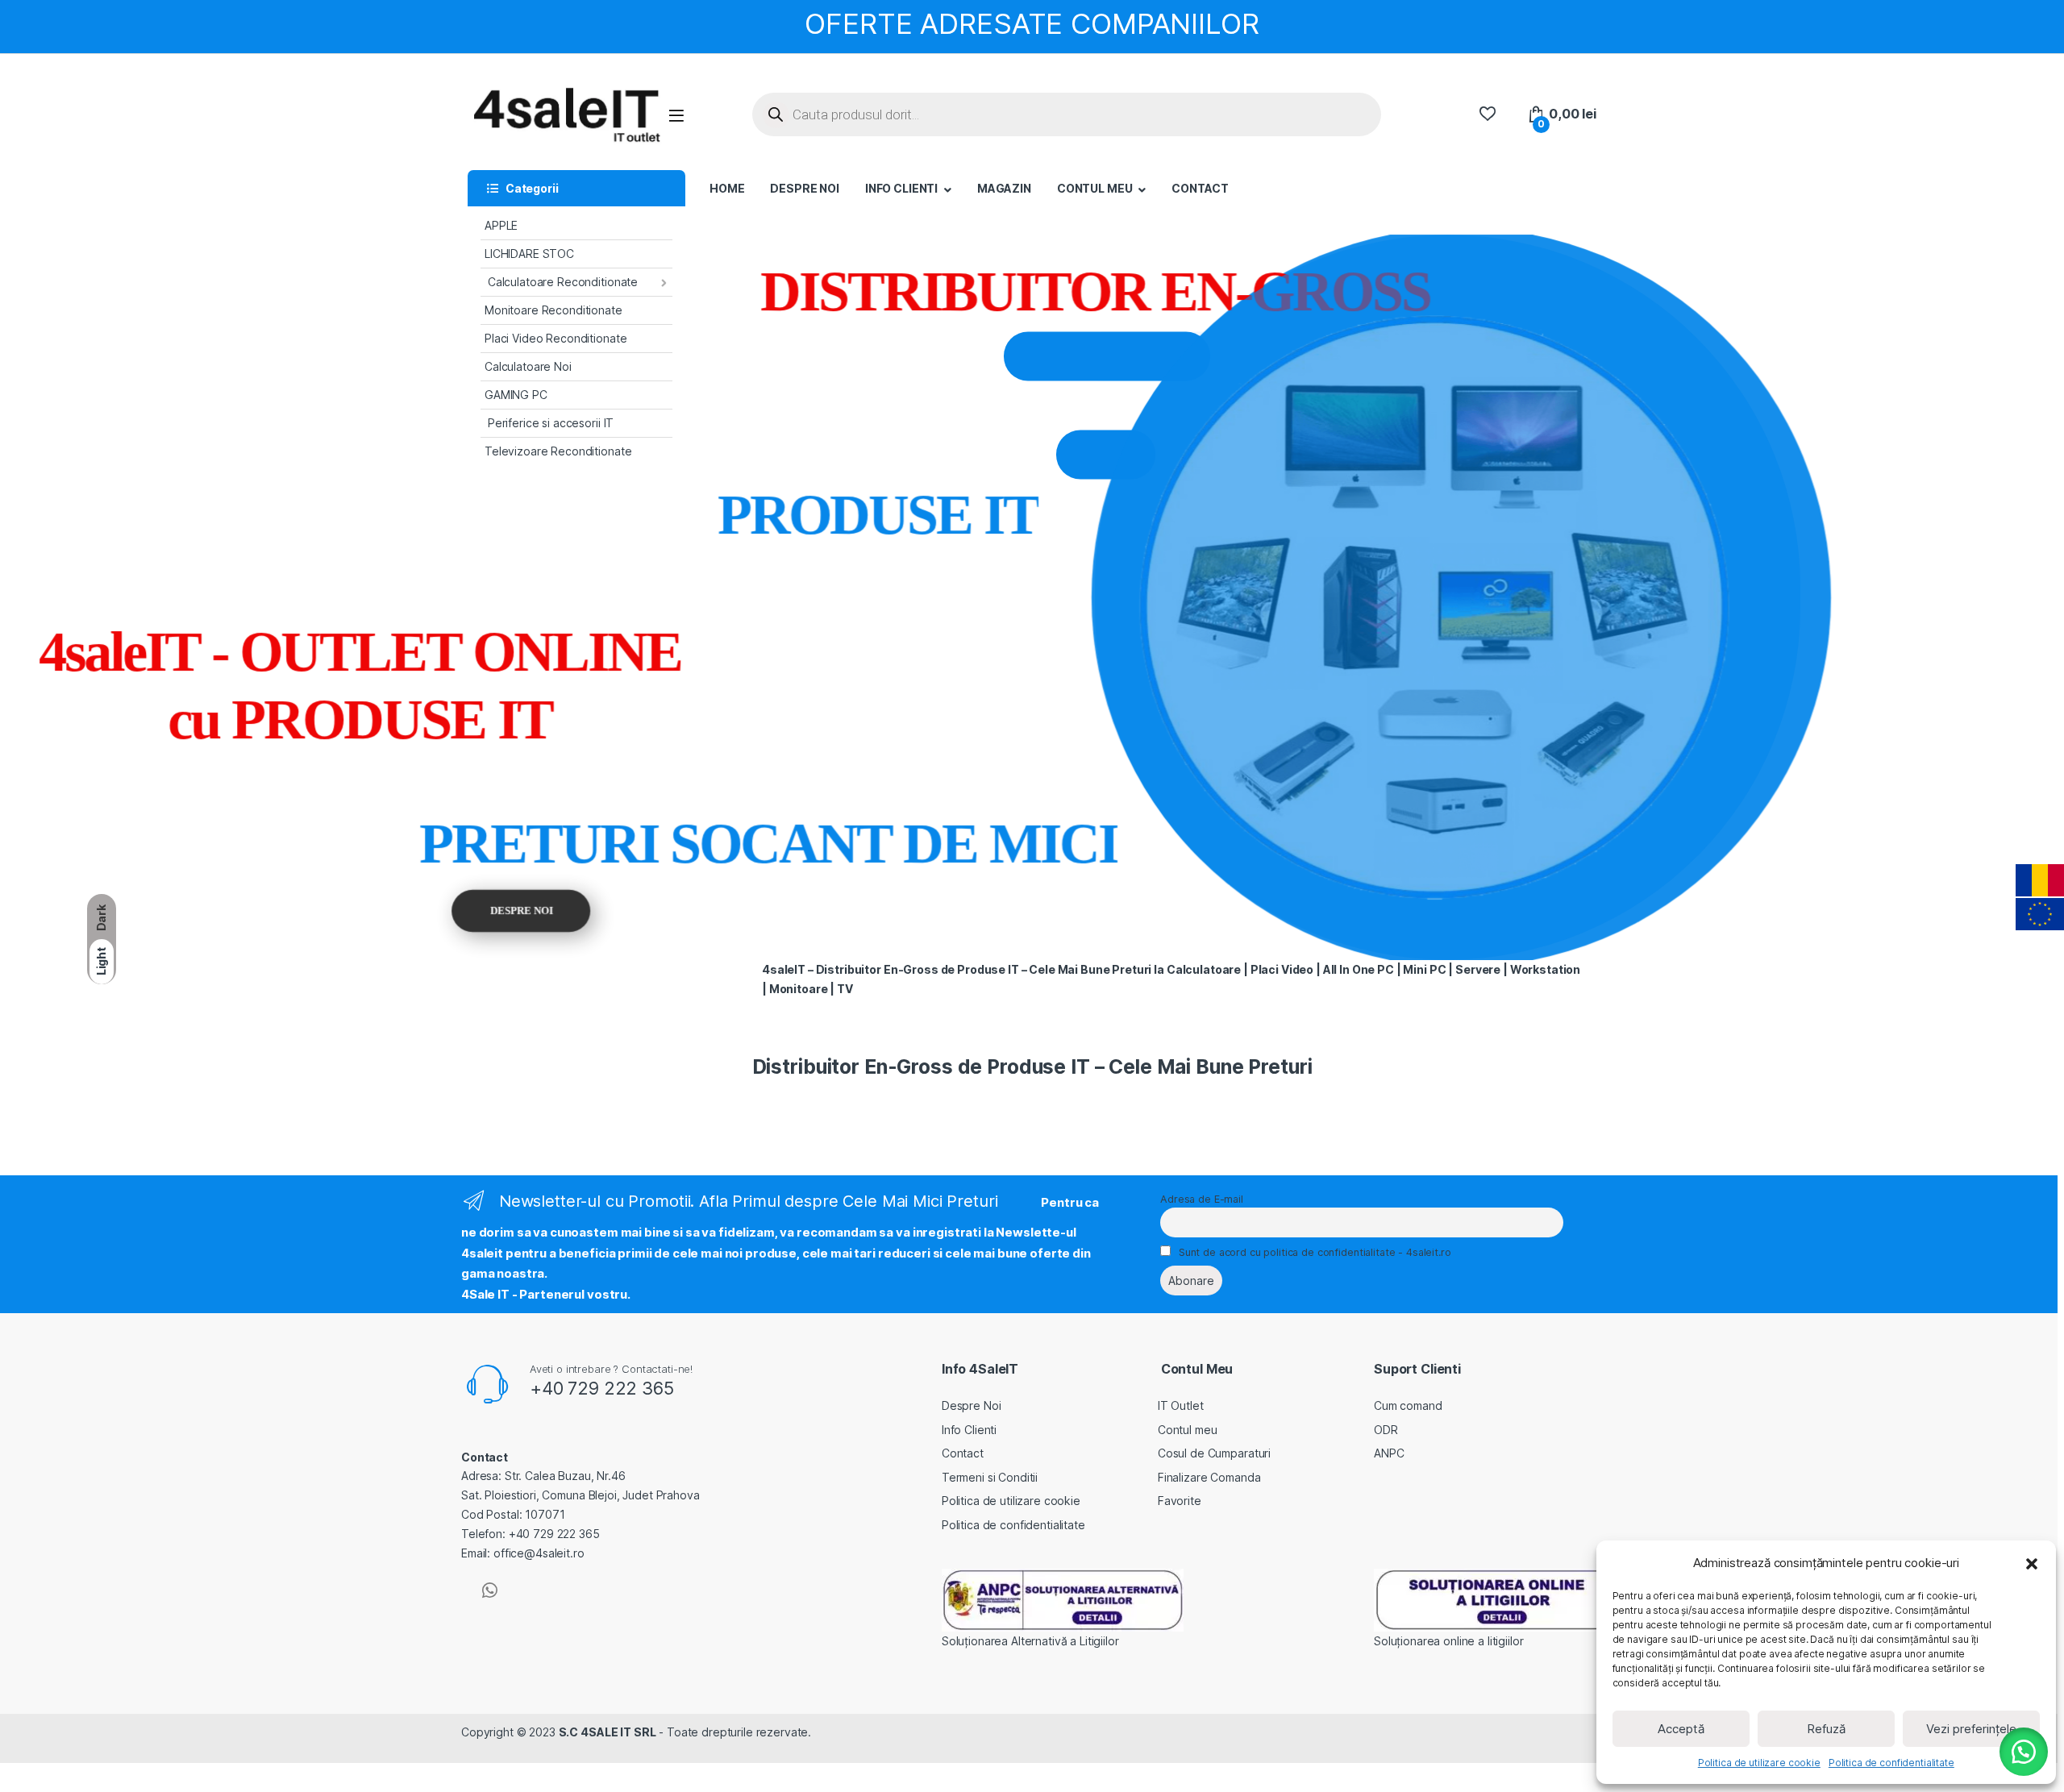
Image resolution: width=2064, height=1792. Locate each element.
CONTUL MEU (1095, 188)
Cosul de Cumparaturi (1214, 1453)
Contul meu (1188, 1430)
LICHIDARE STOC (529, 254)
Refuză (1826, 1729)
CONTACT (1200, 188)
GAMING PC (516, 395)
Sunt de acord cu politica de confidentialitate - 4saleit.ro (1315, 1252)
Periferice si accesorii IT (549, 423)
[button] (2032, 1563)
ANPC (1389, 1453)
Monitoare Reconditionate (553, 310)
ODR (1386, 1430)
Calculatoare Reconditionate (561, 282)
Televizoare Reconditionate (558, 451)
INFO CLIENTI (901, 188)
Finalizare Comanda (1209, 1477)
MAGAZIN (1004, 188)
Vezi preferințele (1971, 1729)
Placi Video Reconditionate (556, 338)
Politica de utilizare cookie (1759, 1763)
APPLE (501, 225)
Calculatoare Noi (528, 366)
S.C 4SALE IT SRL (608, 1732)
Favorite (1180, 1501)
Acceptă (1681, 1729)
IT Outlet (1181, 1405)
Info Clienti (969, 1430)
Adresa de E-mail (1202, 1199)
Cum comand (1408, 1405)
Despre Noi (972, 1405)
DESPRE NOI (805, 188)
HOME (727, 188)
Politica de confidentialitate (1891, 1763)
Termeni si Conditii (990, 1477)
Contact (963, 1453)
